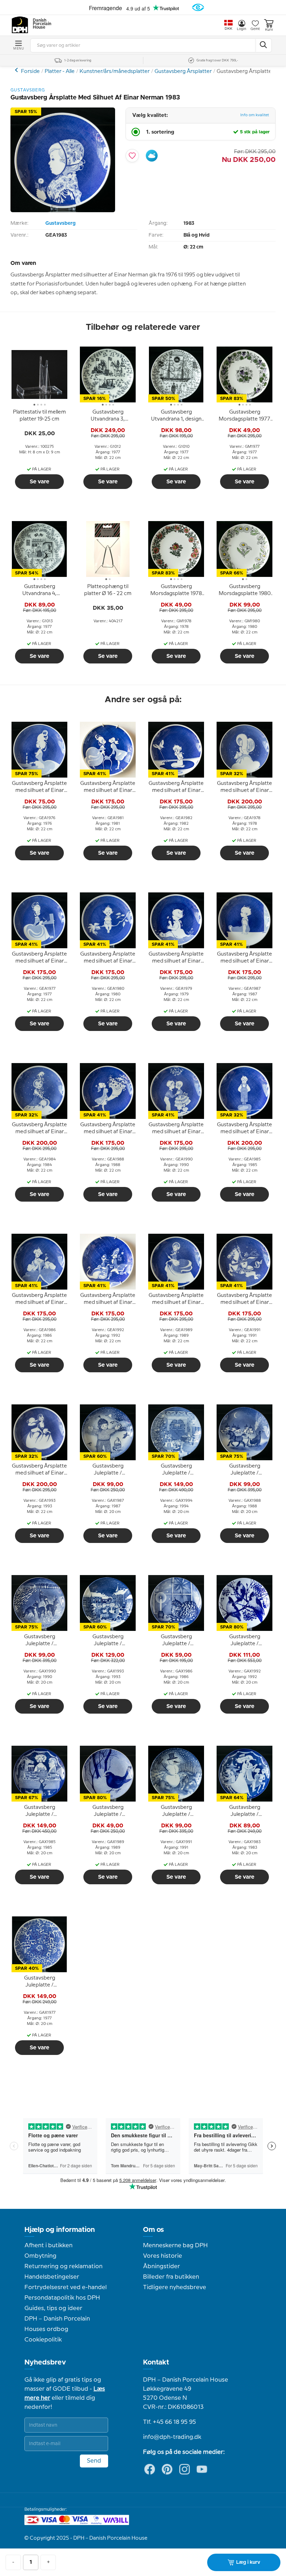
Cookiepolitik (43, 2340)
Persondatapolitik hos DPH (62, 2298)
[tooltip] (39, 416)
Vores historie (163, 2256)
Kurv (269, 30)
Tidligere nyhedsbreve (175, 2287)
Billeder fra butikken (171, 2277)
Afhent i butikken (48, 2245)
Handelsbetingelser (52, 2277)
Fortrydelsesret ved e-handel (66, 2287)
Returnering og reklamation (63, 2266)
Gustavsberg (61, 223)
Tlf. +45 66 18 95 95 (170, 2422)
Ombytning (40, 2256)
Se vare (39, 482)
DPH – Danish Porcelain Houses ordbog (57, 2324)
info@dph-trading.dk (172, 2437)
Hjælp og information (60, 2230)
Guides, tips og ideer (53, 2308)
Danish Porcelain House (40, 24)
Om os (153, 2230)
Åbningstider (161, 2266)
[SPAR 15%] (63, 211)
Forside (30, 72)
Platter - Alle (60, 72)
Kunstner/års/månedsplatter (115, 72)
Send (94, 2461)
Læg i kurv (248, 2562)
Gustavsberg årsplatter (17, 70)
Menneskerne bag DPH (175, 2245)
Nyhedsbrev (45, 2362)
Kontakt (156, 2362)
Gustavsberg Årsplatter (183, 72)
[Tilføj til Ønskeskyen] (152, 156)
